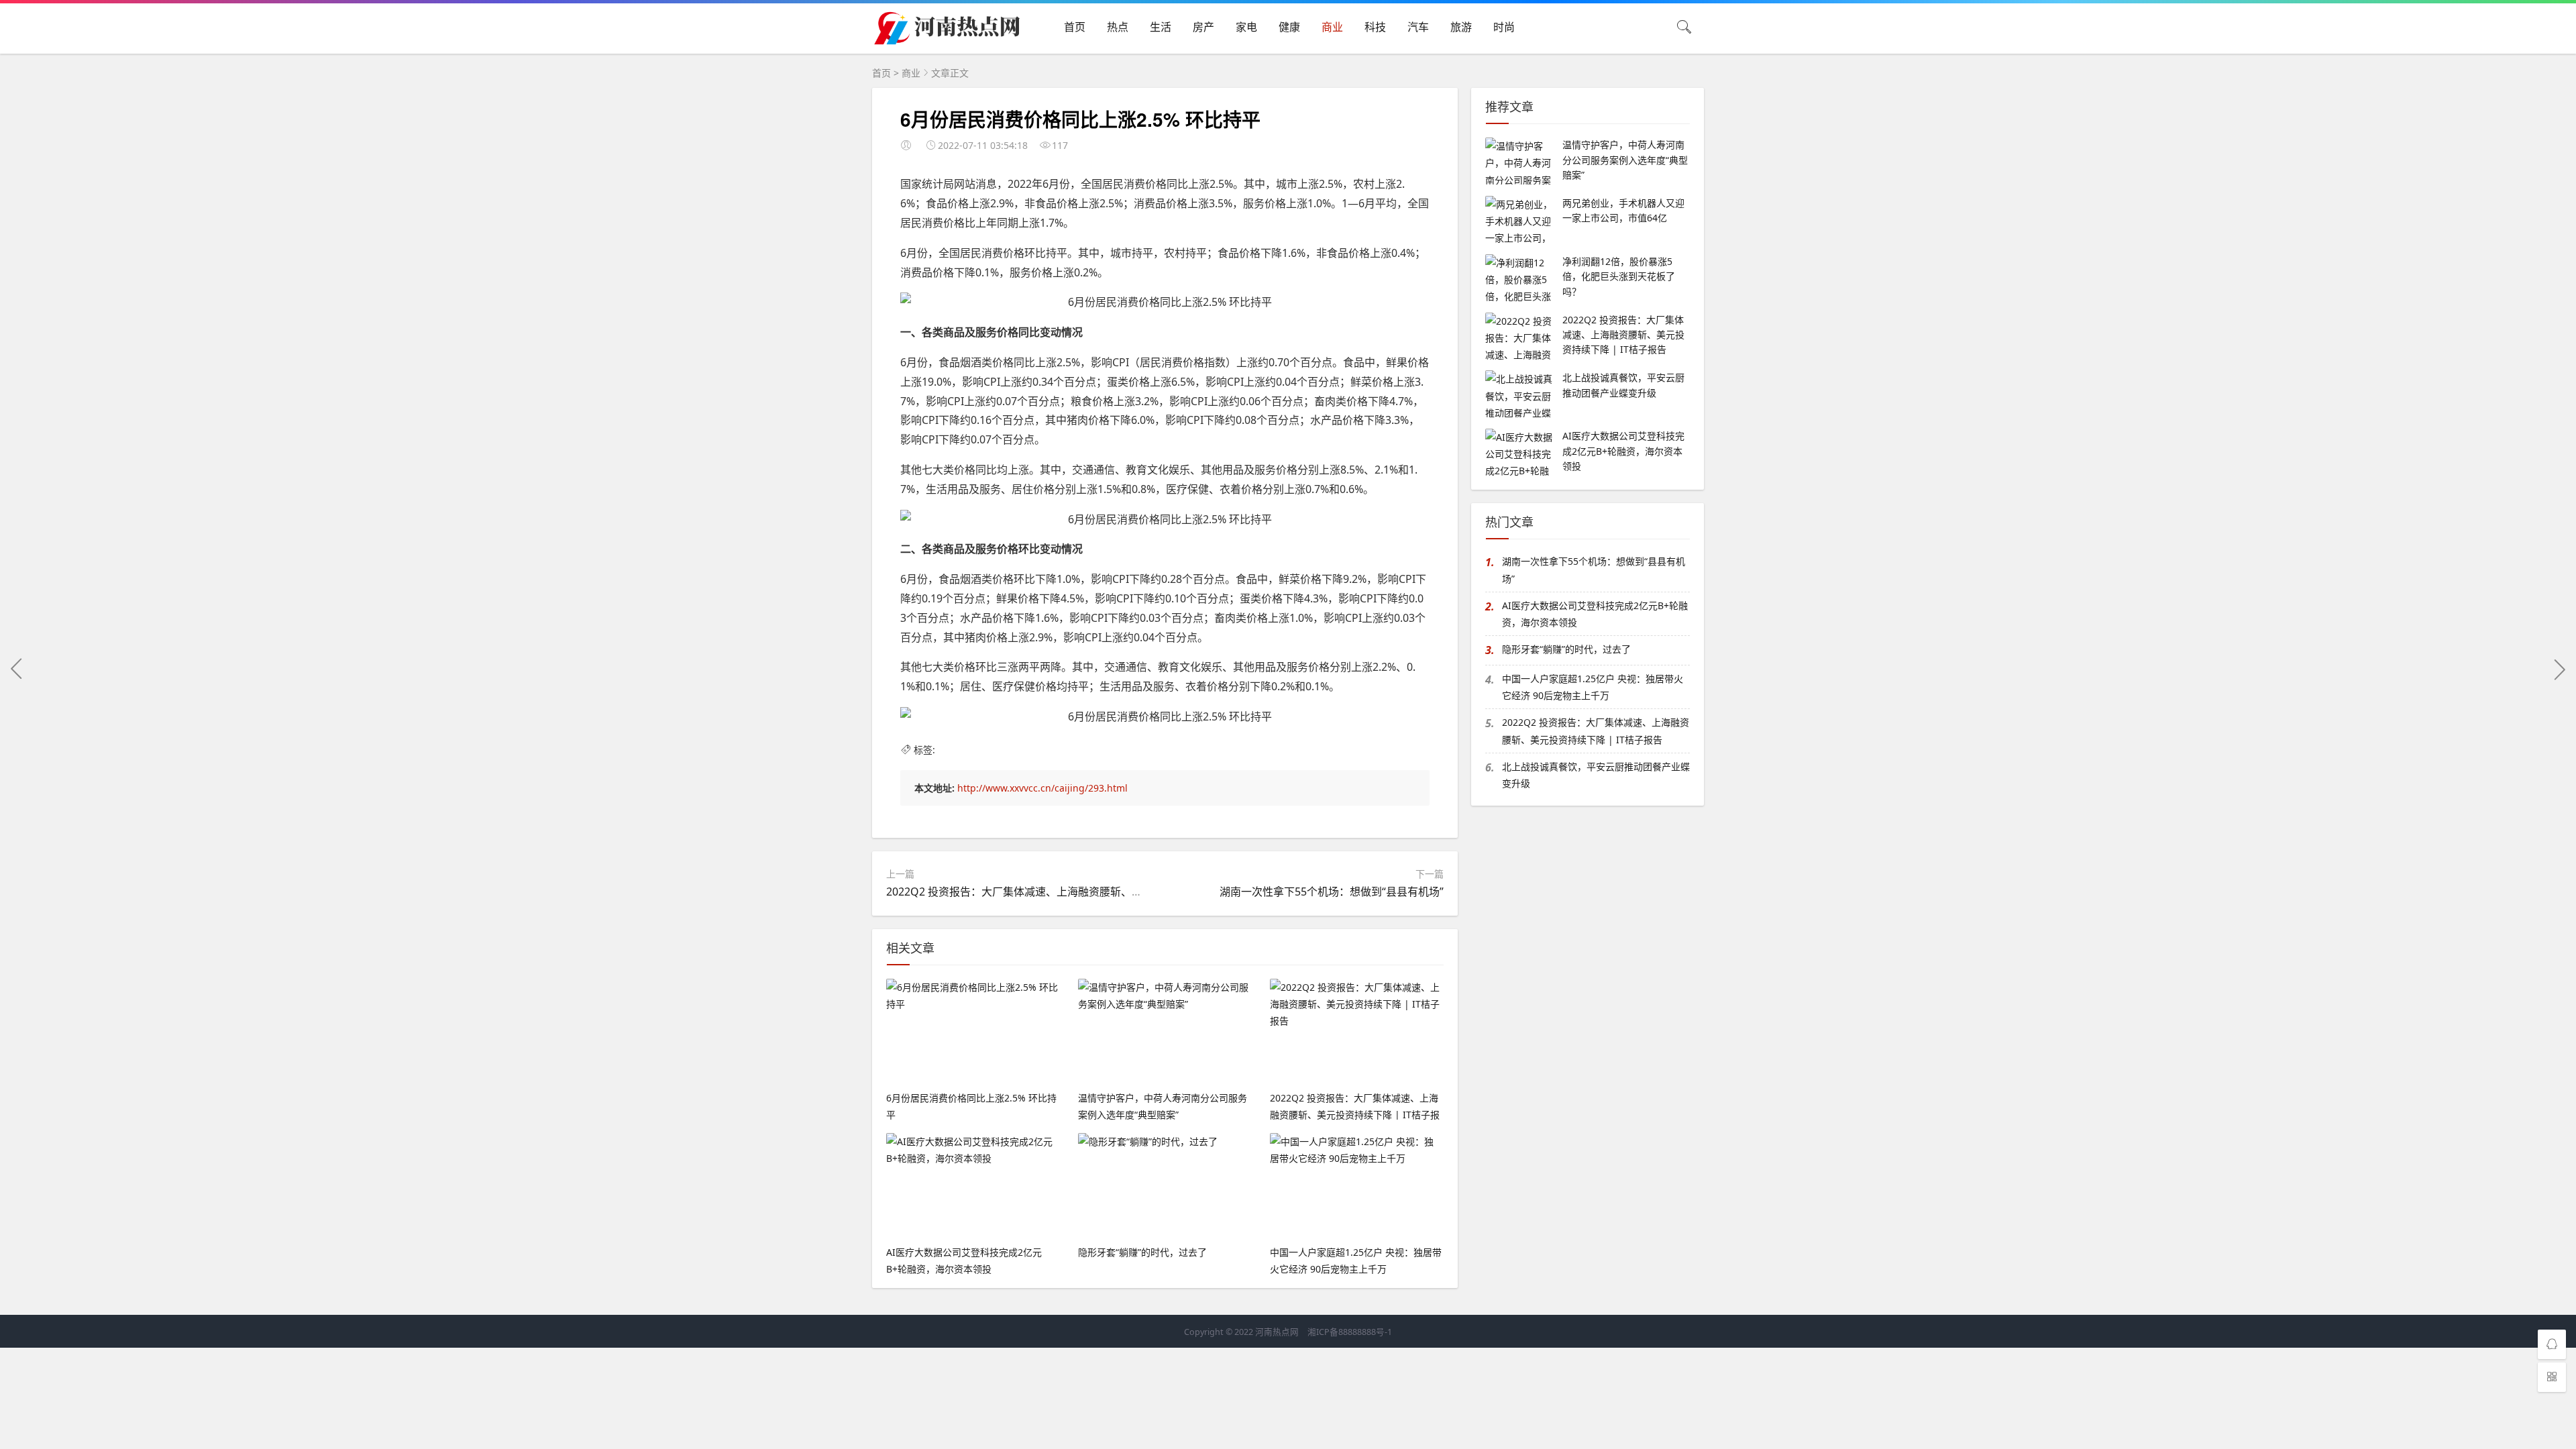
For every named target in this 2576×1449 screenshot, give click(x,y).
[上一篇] (17, 669)
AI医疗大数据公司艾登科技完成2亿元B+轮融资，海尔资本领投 (1595, 614)
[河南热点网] (949, 39)
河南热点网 (1277, 1332)
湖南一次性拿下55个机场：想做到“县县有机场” (1332, 892)
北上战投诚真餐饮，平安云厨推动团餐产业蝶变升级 (1596, 775)
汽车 (1418, 27)
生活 (1161, 27)
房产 (1203, 27)
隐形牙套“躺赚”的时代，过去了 (1566, 649)
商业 (1332, 27)
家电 (1246, 27)
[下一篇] (2559, 669)
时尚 (1504, 27)
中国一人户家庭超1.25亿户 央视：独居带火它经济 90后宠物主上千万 (1593, 687)
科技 (1375, 27)
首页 (1075, 27)
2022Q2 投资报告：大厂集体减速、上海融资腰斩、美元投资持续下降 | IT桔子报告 (1084, 892)
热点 (1118, 27)
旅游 (1461, 27)
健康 (1289, 27)
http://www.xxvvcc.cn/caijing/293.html (1042, 788)
